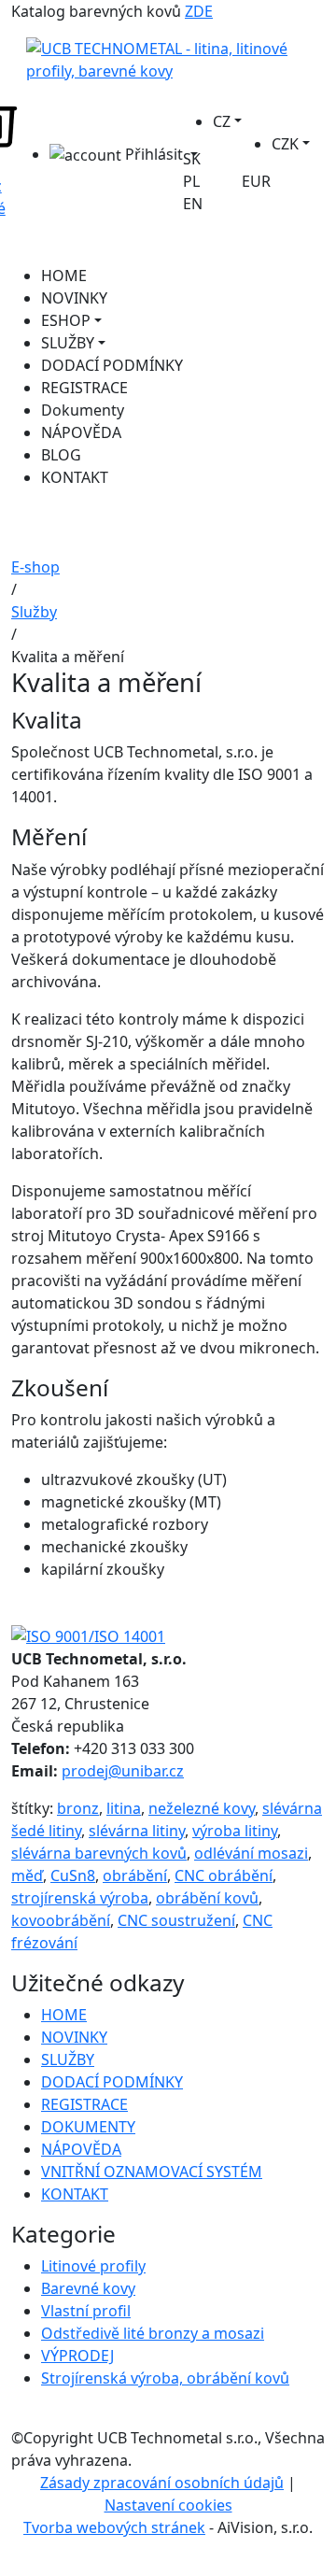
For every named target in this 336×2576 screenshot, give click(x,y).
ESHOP (66, 320)
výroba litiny (235, 1831)
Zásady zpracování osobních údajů (162, 2483)
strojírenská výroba (80, 1898)
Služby (34, 612)
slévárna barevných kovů (99, 1853)
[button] (116, 155)
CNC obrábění (224, 1875)
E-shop (35, 567)
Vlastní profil (86, 2311)
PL (191, 181)
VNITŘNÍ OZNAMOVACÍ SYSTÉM (152, 2172)
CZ (222, 121)
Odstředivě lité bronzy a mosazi (153, 2333)
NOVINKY (74, 298)
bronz (78, 1808)
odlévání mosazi (251, 1853)
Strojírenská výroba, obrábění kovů (165, 2378)
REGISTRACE (84, 388)
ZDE (199, 11)
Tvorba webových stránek (114, 2527)
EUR (256, 181)
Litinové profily (93, 2266)
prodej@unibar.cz (123, 1771)
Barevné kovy (88, 2288)
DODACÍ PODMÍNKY (112, 365)
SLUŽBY (68, 343)
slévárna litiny (137, 1831)
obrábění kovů (207, 1898)
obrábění (135, 1875)
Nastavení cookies (168, 2505)
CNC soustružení (176, 1920)
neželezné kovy (202, 1808)
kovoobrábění (61, 1920)
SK (192, 159)
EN (193, 204)
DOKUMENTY (88, 2127)
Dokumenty (83, 410)
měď (27, 1875)
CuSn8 (73, 1875)
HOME (64, 276)
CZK (285, 144)
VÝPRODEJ (77, 2356)
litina (124, 1808)
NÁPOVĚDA (81, 432)
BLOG (61, 455)
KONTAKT (75, 477)
